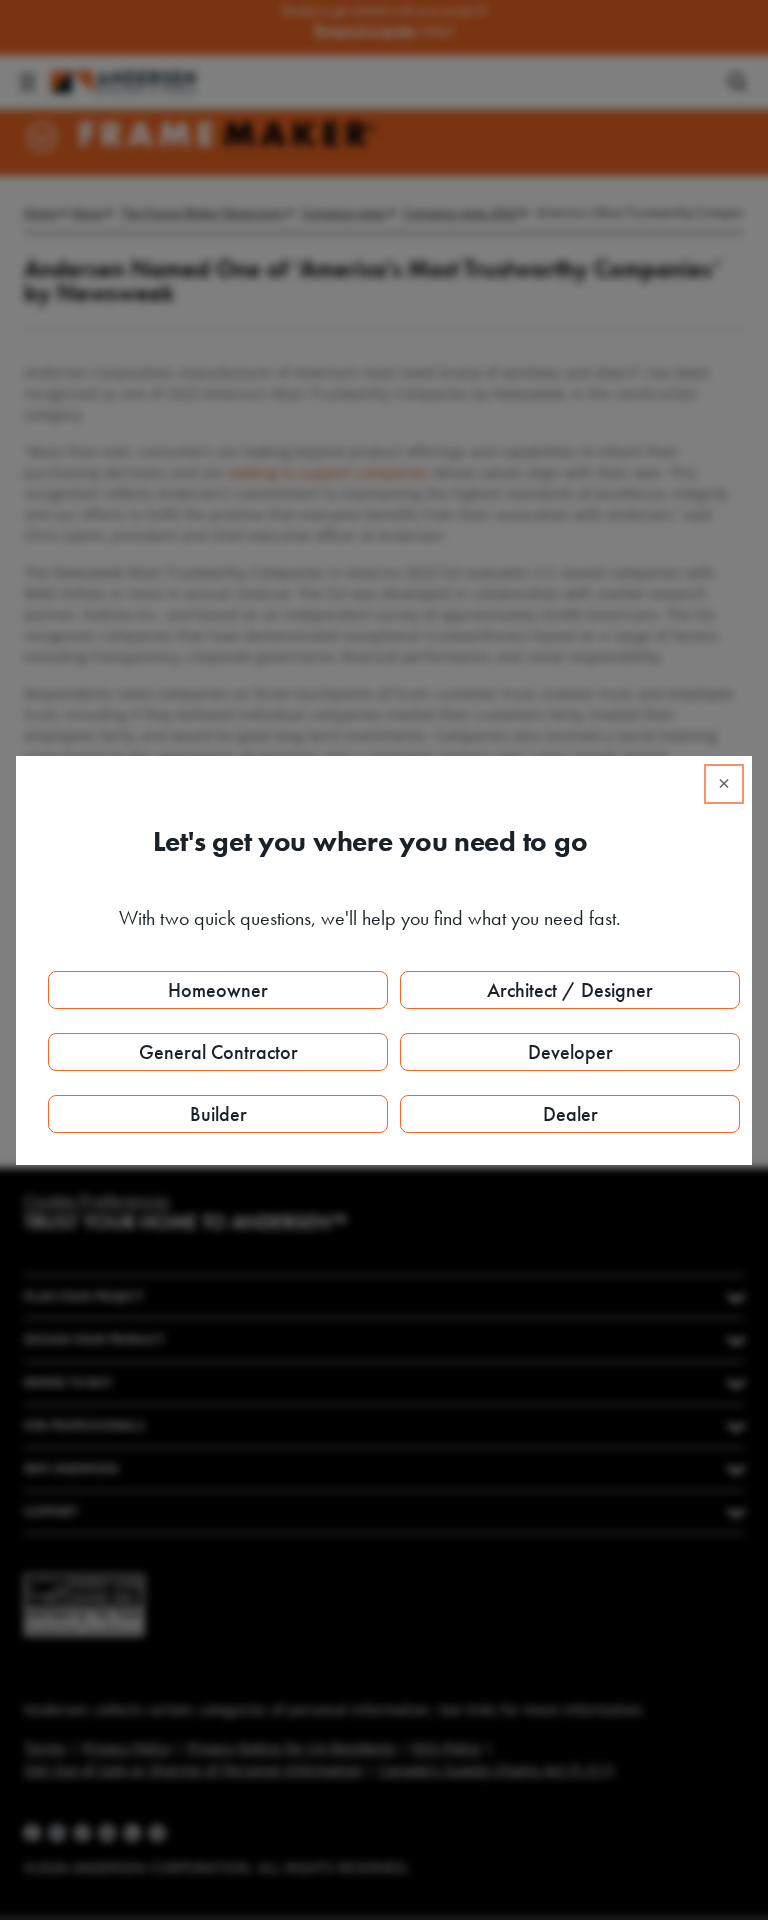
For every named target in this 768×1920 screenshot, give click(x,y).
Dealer (570, 1114)
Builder (218, 1114)
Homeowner (218, 990)
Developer (570, 1052)
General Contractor (218, 1052)
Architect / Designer (570, 990)
